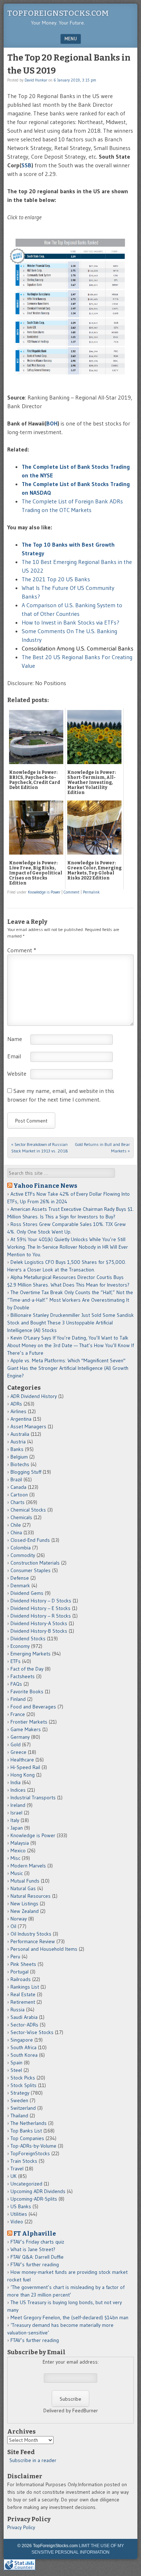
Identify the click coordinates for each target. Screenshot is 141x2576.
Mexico (18, 1851)
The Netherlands (29, 2123)
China (16, 1532)
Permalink (91, 892)
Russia (18, 2010)
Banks (17, 1449)
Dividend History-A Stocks (39, 1623)
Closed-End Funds (30, 1540)
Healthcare (22, 1760)
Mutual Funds (25, 1881)
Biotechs (20, 1464)
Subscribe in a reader (33, 2460)
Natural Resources (31, 1896)
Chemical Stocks (28, 1510)
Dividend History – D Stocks (41, 1601)
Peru (15, 1957)
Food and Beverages (33, 1707)
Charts (18, 1502)
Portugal (20, 1972)
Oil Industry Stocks (31, 1934)
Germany (20, 1737)
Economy (20, 1646)
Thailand (19, 2116)
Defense (20, 1578)
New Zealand (25, 1911)
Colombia (21, 1548)
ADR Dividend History (34, 1396)
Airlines (18, 1411)
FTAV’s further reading (35, 2264)
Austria (18, 1442)
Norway (19, 1919)
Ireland (18, 1805)
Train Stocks (24, 2161)
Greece (18, 1752)
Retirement (23, 2002)
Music (17, 1873)
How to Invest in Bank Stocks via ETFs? (70, 622)
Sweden (19, 2100)
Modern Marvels (28, 1866)
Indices (18, 1790)
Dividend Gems (27, 1593)
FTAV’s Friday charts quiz (37, 2242)
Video (17, 2222)
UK (14, 2176)
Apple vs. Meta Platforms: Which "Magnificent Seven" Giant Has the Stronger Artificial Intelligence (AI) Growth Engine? (68, 1368)
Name (15, 1039)
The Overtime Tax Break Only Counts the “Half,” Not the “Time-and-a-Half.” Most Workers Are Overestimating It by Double (70, 1300)
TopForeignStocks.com (58, 13)
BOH (52, 423)
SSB (26, 165)
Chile (16, 1525)
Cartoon (19, 1495)
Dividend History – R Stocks (41, 1616)
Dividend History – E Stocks (40, 1608)
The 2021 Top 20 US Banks (56, 579)
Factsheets (23, 1676)
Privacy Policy (21, 2527)
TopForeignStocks (30, 2153)
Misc (15, 1858)
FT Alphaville (35, 2233)
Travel (17, 2169)
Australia (20, 1434)
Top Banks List (26, 2131)
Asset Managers (28, 1426)
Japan (17, 1828)
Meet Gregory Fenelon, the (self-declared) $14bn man (69, 2317)
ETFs (16, 1661)
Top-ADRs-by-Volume (33, 2146)
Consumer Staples (31, 1570)
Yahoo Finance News (45, 1186)
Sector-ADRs (24, 2025)
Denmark (20, 1585)
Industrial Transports (33, 1798)
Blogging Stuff (26, 1472)
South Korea (24, 2055)
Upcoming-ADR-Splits (34, 2199)
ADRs (16, 1404)
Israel (16, 1813)
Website (17, 1073)
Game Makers (26, 1729)
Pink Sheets (23, 1964)
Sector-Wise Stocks (32, 2032)
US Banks (21, 2206)
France (18, 1714)
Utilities (19, 2214)
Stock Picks (23, 2078)
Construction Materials (35, 1563)
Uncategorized (26, 2184)
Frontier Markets (29, 1722)
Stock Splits (23, 2085)
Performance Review (33, 1941)
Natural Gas (23, 1888)
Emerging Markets (31, 1654)
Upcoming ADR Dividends (38, 2191)
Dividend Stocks (28, 1638)
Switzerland (23, 2108)
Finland (18, 1699)
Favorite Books (27, 1691)
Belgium (19, 1457)
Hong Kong (23, 1775)
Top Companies (27, 2138)
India (16, 1782)
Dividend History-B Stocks (39, 1631)
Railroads (21, 1979)
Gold (16, 1744)
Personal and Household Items (44, 1949)
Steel (16, 2070)
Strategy (20, 2093)
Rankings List (25, 1987)
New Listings (24, 1904)
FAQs (16, 1684)
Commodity (23, 1555)
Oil (13, 1926)
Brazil (16, 1479)
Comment (72, 892)
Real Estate (23, 1994)
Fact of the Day (27, 1669)
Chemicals (21, 1517)
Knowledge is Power (44, 892)
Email (14, 1056)
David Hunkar (36, 80)
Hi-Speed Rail (25, 1767)
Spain (16, 2063)
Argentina (21, 1419)
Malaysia (20, 1843)
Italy (15, 1820)
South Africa (23, 2047)
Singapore (22, 2040)
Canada (18, 1487)
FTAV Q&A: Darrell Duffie (37, 2257)
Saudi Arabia (24, 2017)
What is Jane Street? (33, 2249)
